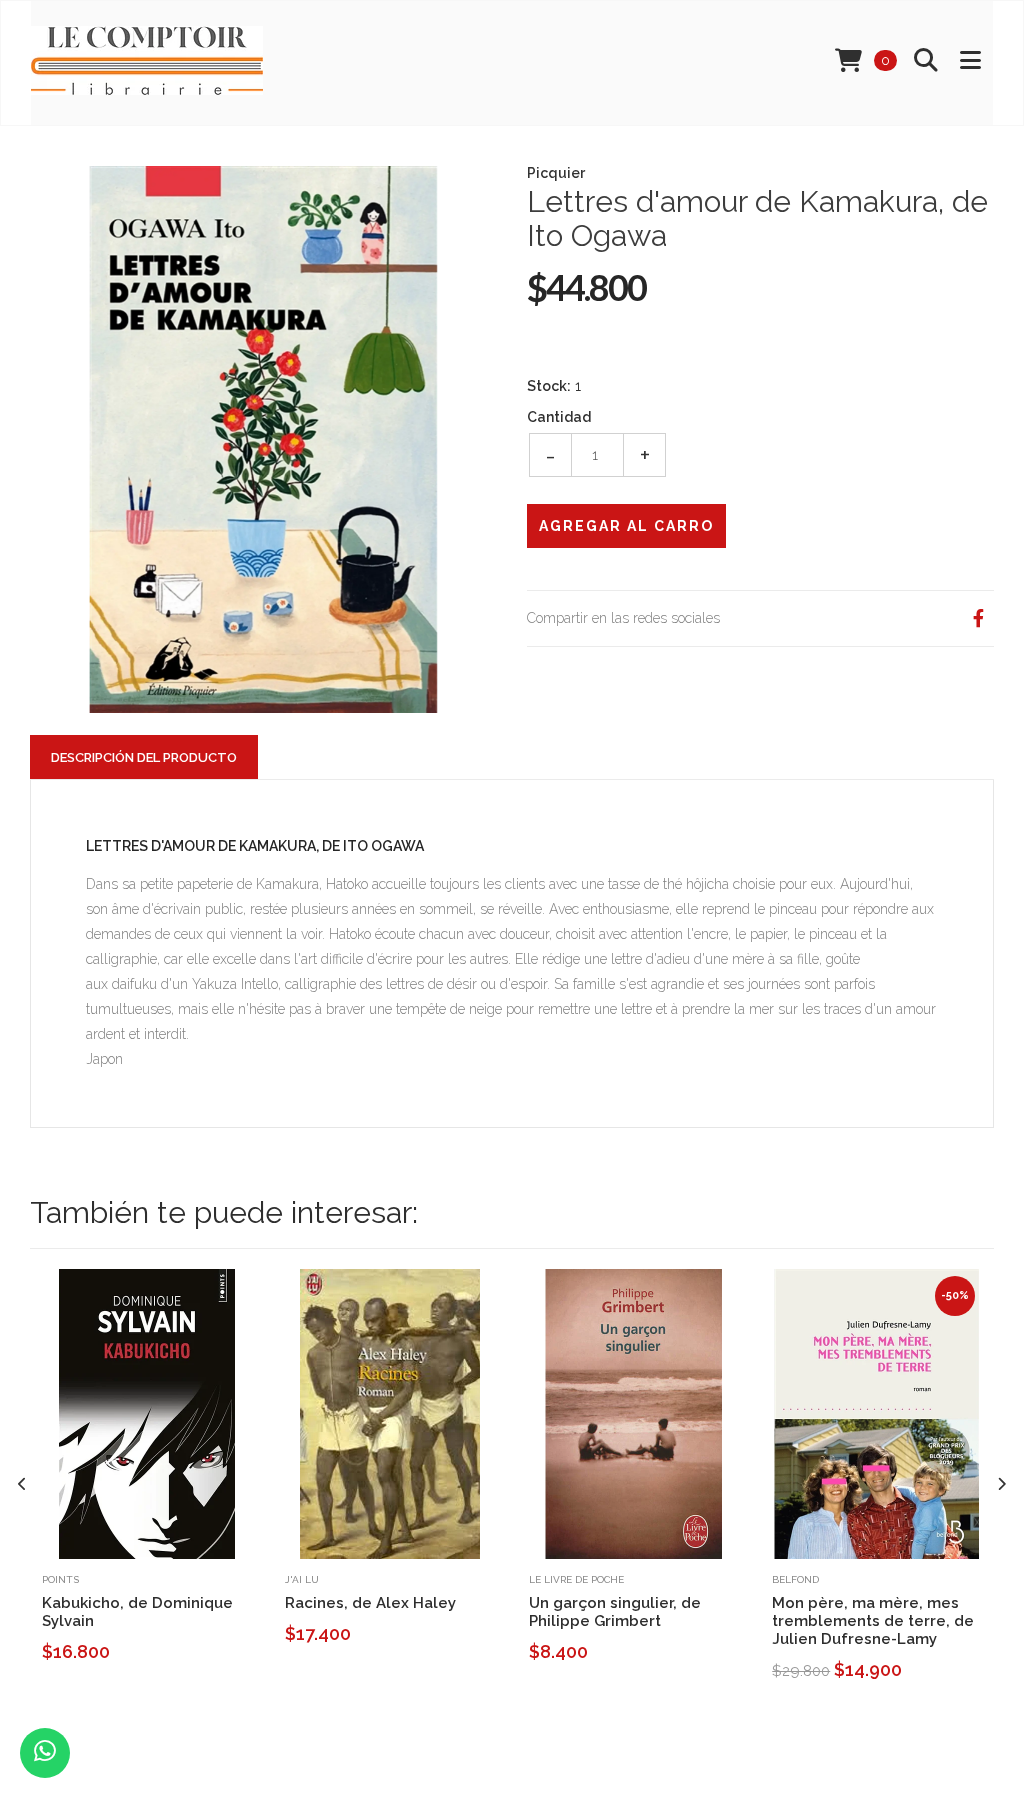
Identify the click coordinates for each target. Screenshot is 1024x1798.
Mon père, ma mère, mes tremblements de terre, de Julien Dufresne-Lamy (873, 1621)
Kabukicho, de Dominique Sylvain (137, 1612)
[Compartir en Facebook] (978, 618)
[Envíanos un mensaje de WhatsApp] (45, 1753)
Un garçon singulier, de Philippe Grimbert (615, 1612)
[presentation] (22, 1483)
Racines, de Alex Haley (370, 1603)
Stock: (549, 386)
